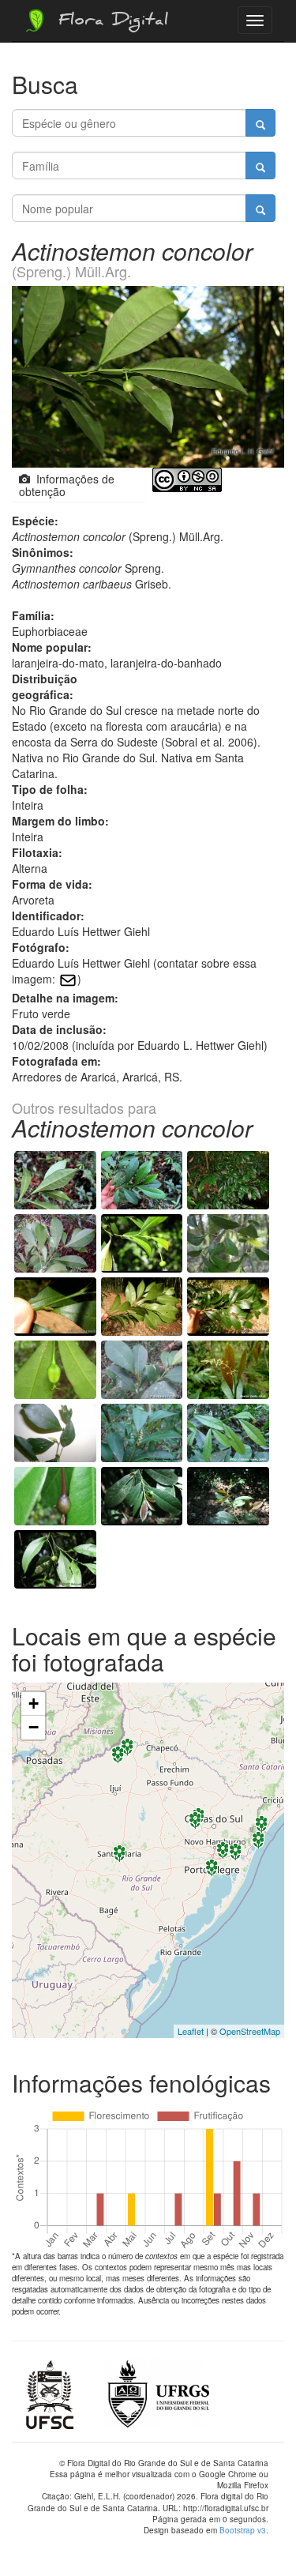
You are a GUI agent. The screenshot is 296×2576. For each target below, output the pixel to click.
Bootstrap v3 (243, 2530)
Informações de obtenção (67, 485)
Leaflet (191, 2031)
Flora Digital (109, 22)
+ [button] (34, 1704)
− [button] (34, 1727)
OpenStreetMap (250, 2031)
